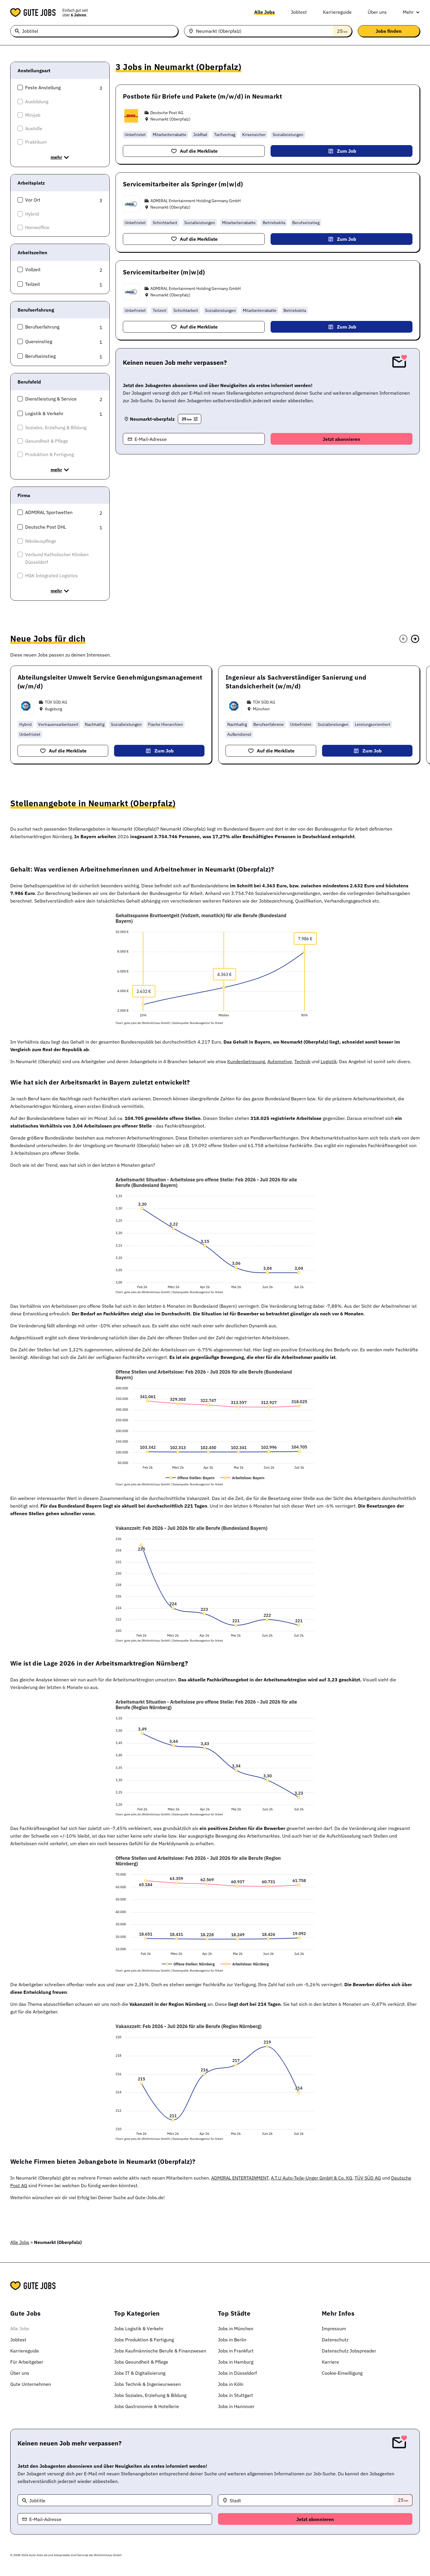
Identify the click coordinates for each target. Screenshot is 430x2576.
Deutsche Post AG (167, 113)
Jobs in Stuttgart (235, 2395)
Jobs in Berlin (232, 2340)
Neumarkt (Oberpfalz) (170, 119)
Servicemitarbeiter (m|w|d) (164, 272)
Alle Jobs (264, 12)
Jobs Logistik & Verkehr (139, 2328)
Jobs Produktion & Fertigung (144, 2340)
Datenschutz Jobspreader (349, 2351)
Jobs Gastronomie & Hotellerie (147, 2406)
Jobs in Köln (231, 2384)
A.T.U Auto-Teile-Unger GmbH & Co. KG (312, 2178)
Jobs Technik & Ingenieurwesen (147, 2384)
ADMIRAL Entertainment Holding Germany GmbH (196, 201)
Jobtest (299, 12)
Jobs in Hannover (236, 2406)
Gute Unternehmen (31, 2384)
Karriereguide (337, 12)
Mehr (408, 12)
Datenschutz (335, 2340)
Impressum (334, 2328)
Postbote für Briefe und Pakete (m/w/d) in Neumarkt (202, 96)
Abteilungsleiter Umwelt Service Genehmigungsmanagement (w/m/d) (110, 682)
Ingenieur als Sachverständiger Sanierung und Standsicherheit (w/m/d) (296, 682)
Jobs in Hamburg (236, 2362)
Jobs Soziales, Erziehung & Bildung (150, 2395)
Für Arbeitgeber (27, 2362)
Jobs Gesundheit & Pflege (141, 2362)
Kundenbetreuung (246, 1061)
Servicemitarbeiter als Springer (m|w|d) (183, 184)
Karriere (330, 2362)
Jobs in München (236, 2328)
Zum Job (347, 151)
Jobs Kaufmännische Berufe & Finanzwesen (160, 2351)
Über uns (377, 12)
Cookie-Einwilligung (342, 2373)
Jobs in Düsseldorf (237, 2373)
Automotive (280, 1061)
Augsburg (53, 709)
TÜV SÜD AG (56, 702)
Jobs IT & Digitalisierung (140, 2373)
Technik (302, 1061)
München (261, 709)
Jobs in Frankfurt (236, 2351)
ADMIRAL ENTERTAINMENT (240, 2178)
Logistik (329, 1061)
